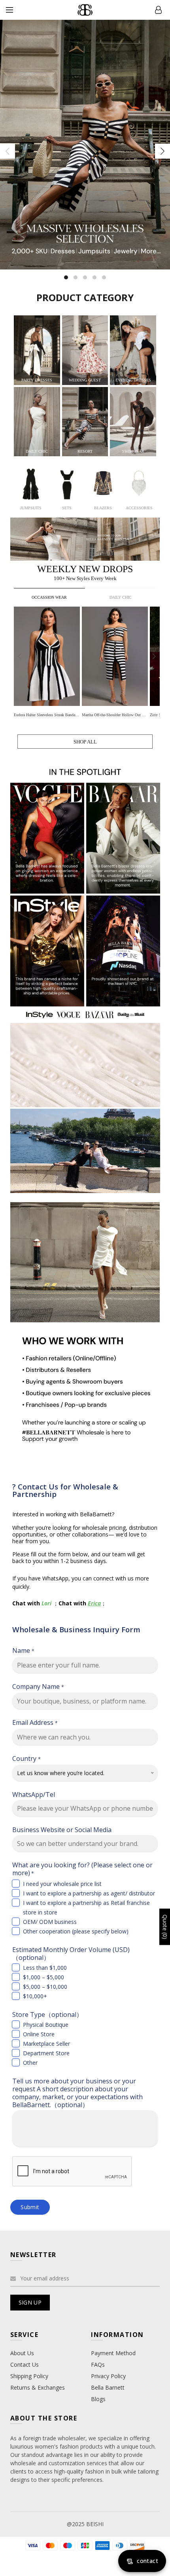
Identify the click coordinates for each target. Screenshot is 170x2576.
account (158, 10)
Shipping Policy (29, 2376)
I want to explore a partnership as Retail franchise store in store (86, 1907)
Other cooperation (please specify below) (76, 1931)
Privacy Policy (108, 2376)
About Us (22, 2353)
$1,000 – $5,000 (43, 1977)
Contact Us (25, 2364)
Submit (30, 2207)
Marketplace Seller (46, 2044)
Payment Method (113, 2353)
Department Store (46, 2053)
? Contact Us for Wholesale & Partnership (65, 1490)
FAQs (98, 2364)
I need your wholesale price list (62, 1884)
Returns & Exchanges (38, 2387)
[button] (154, 656)
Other (30, 2063)
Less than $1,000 (45, 1968)
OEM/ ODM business (50, 1922)
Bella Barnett (108, 2387)
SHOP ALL (85, 742)
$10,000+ (35, 1996)
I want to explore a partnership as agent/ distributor (89, 1893)
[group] (48, 663)
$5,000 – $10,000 (45, 1987)
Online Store (39, 2034)
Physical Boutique (46, 2025)
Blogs (98, 2399)
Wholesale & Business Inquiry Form (76, 1629)
